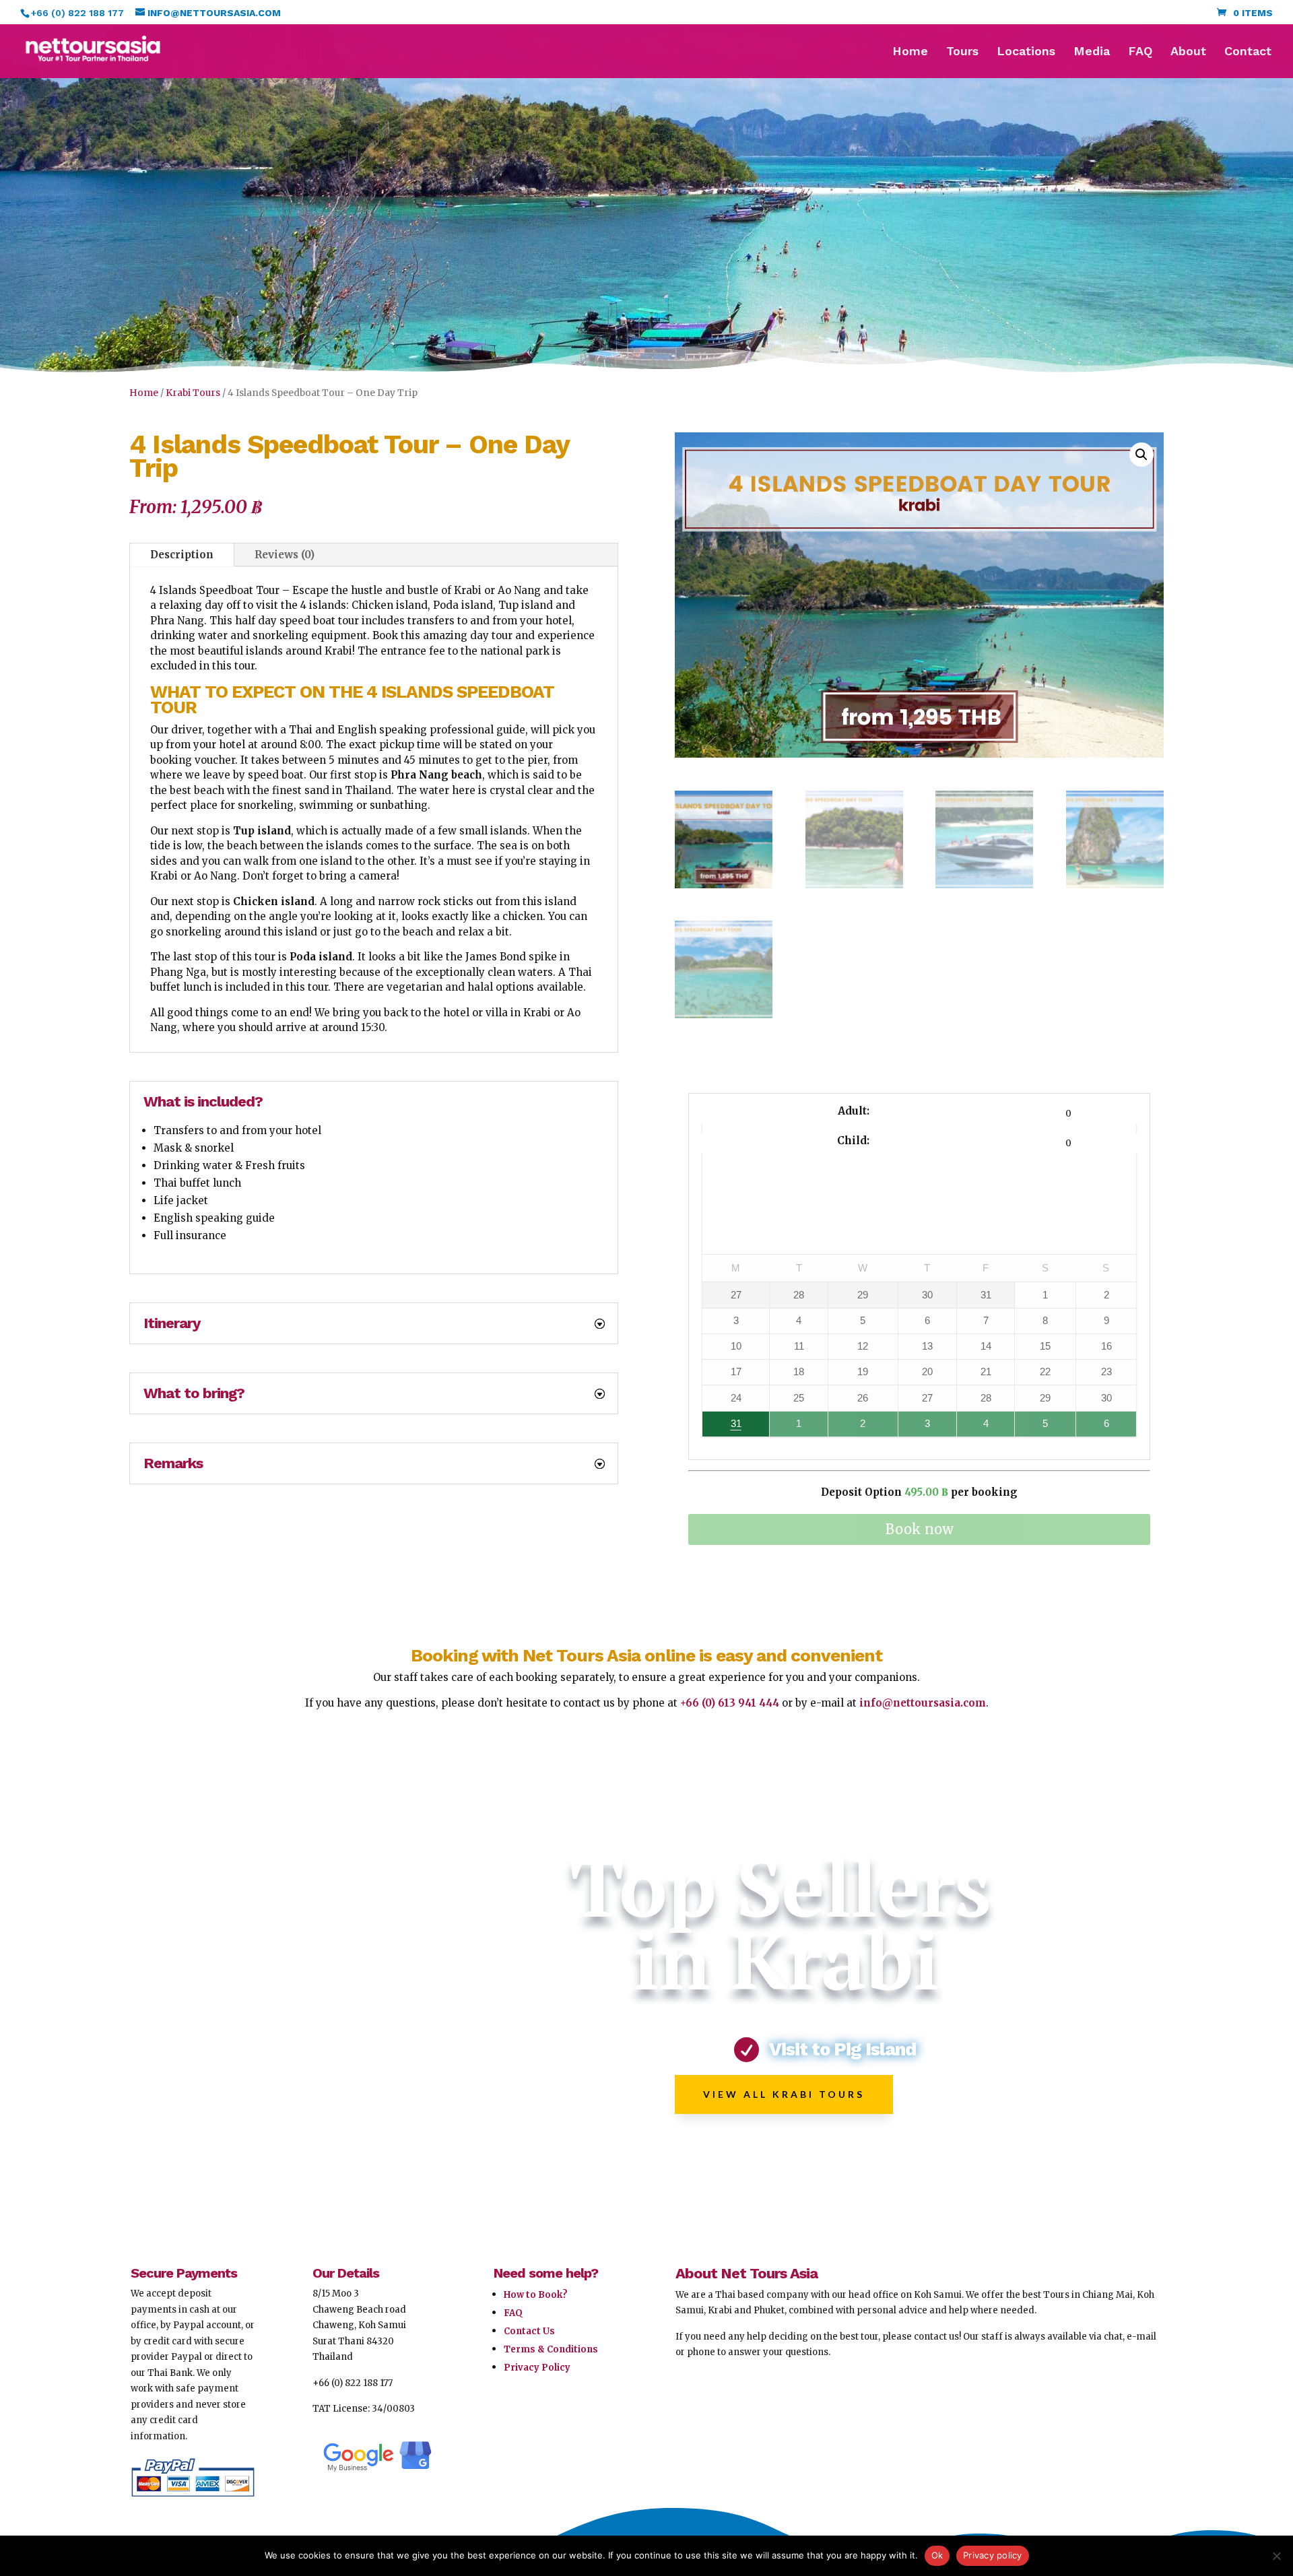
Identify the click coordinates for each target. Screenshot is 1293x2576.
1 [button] (794, 1427)
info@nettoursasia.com (923, 1703)
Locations (1026, 52)
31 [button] (722, 1427)
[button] (1141, 455)
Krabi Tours (193, 393)
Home (910, 52)
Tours (962, 52)
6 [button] (1100, 1427)
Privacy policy (993, 2555)
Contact (1248, 52)
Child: (853, 1141)
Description (182, 555)
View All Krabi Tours (784, 2094)
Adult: (854, 1111)
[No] (1276, 2556)
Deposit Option (919, 1492)
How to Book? (536, 2295)
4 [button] (981, 1427)
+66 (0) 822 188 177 (353, 2383)
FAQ (1140, 52)
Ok (937, 2555)
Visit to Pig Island (842, 2049)
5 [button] (1039, 1427)
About (1188, 52)
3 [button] (922, 1427)
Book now (920, 1529)
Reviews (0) (285, 555)
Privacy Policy (537, 2368)
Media (1092, 52)
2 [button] (854, 1427)
